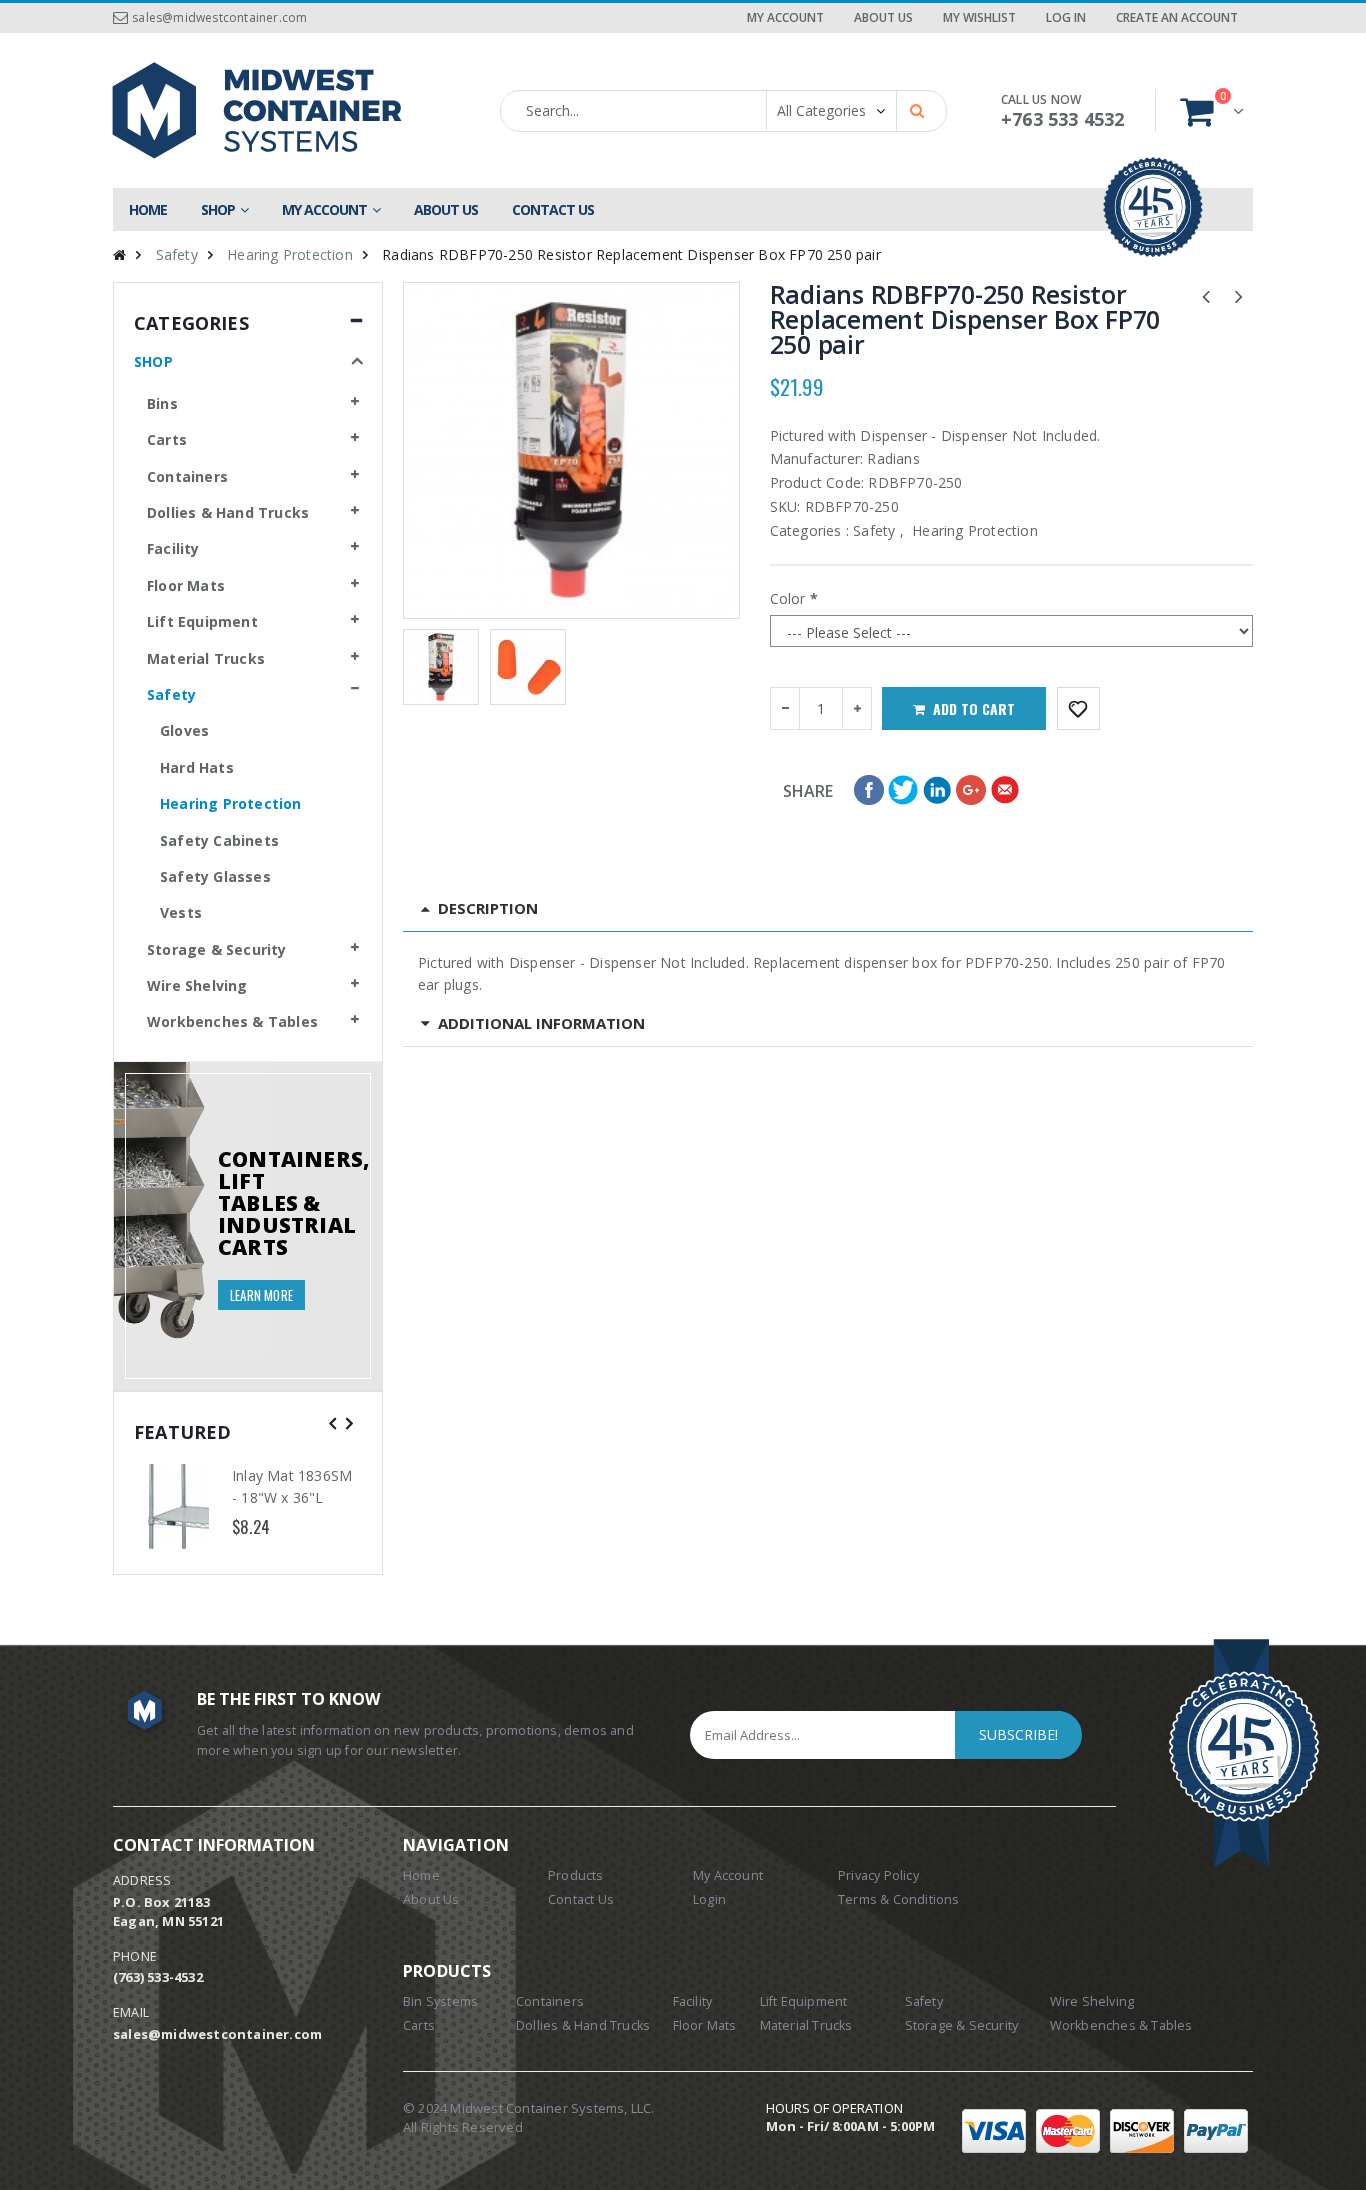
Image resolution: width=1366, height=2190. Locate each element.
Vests (181, 912)
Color (788, 598)
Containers (187, 476)
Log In (1066, 17)
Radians (893, 458)
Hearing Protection (290, 254)
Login (709, 1899)
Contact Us (581, 1899)
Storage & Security (217, 949)
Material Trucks (206, 658)
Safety (177, 254)
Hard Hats (197, 767)
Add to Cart (974, 708)
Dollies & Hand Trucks (228, 512)
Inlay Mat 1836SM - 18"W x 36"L (292, 1486)
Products (576, 1875)
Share (808, 791)
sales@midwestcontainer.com (219, 17)
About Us (883, 17)
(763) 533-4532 (158, 1977)
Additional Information (541, 1023)
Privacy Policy (878, 1875)
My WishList (979, 17)
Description (488, 908)
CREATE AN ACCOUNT (1177, 17)
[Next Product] (1239, 295)
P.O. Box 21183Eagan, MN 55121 (168, 1911)
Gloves (184, 730)
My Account (785, 17)
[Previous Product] (1206, 295)
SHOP (153, 361)
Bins (162, 403)
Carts (167, 439)
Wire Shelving (197, 985)
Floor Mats (186, 585)
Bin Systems (440, 2001)
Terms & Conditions (899, 1899)
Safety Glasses (215, 876)
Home (421, 1875)
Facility (173, 548)
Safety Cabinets (219, 840)
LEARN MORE (261, 1295)
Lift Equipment (202, 621)
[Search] (920, 109)
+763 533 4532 (1063, 119)
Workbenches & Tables (232, 1021)
